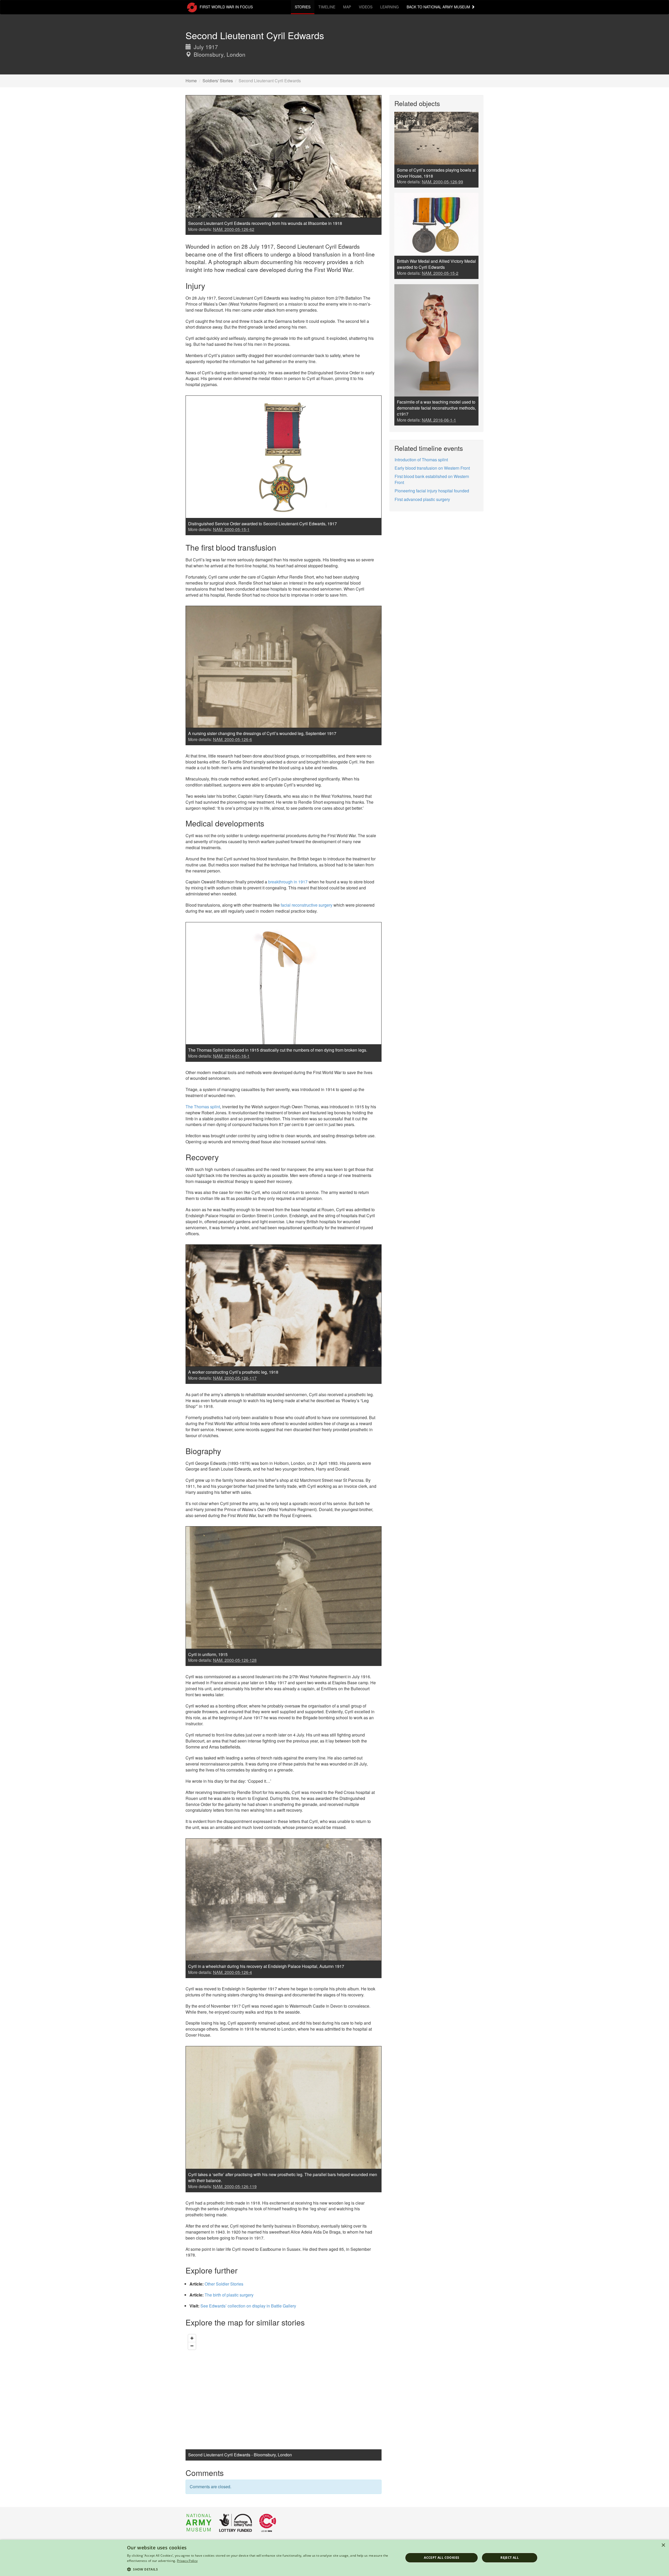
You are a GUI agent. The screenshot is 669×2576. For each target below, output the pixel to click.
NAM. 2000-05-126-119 (235, 2186)
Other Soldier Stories (224, 2284)
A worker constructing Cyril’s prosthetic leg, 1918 (233, 1372)
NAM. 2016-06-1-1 (439, 420)
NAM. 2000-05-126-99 (442, 182)
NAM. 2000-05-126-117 (235, 1378)
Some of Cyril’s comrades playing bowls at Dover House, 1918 (436, 173)
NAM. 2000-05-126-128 (235, 1660)
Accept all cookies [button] (442, 2558)
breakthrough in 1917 (288, 882)
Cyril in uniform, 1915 (208, 1654)
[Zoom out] (192, 2346)
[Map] (284, 2391)
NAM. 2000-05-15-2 (440, 273)
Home (191, 81)
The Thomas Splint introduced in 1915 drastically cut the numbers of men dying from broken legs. (278, 1050)
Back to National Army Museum (439, 7)
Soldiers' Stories (218, 81)
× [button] (663, 2545)
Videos (366, 7)
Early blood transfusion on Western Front (432, 468)
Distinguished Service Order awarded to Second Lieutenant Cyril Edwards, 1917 (263, 524)
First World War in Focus (226, 7)
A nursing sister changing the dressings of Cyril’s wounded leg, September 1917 (262, 733)
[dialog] (334, 2558)
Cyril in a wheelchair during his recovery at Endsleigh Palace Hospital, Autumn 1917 (266, 1966)
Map (347, 7)
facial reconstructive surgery (307, 905)
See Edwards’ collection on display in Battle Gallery (248, 2306)
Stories (303, 7)
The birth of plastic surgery (229, 2295)
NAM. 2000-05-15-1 (231, 529)
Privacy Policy (187, 2561)
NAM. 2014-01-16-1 (231, 1056)
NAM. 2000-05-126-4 (232, 1972)
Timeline (327, 7)
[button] (261, 2569)
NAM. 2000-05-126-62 (234, 229)
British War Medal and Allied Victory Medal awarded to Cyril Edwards (436, 264)
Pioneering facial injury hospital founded (432, 491)
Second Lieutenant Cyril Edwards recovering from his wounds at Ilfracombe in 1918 (265, 223)
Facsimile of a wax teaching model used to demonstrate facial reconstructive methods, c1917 (436, 408)
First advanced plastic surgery (422, 499)
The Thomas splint (203, 1107)
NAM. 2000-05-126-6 (232, 739)
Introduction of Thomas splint (421, 460)
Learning (390, 7)
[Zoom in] (192, 2338)
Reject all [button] (510, 2558)
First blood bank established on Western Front (432, 479)
